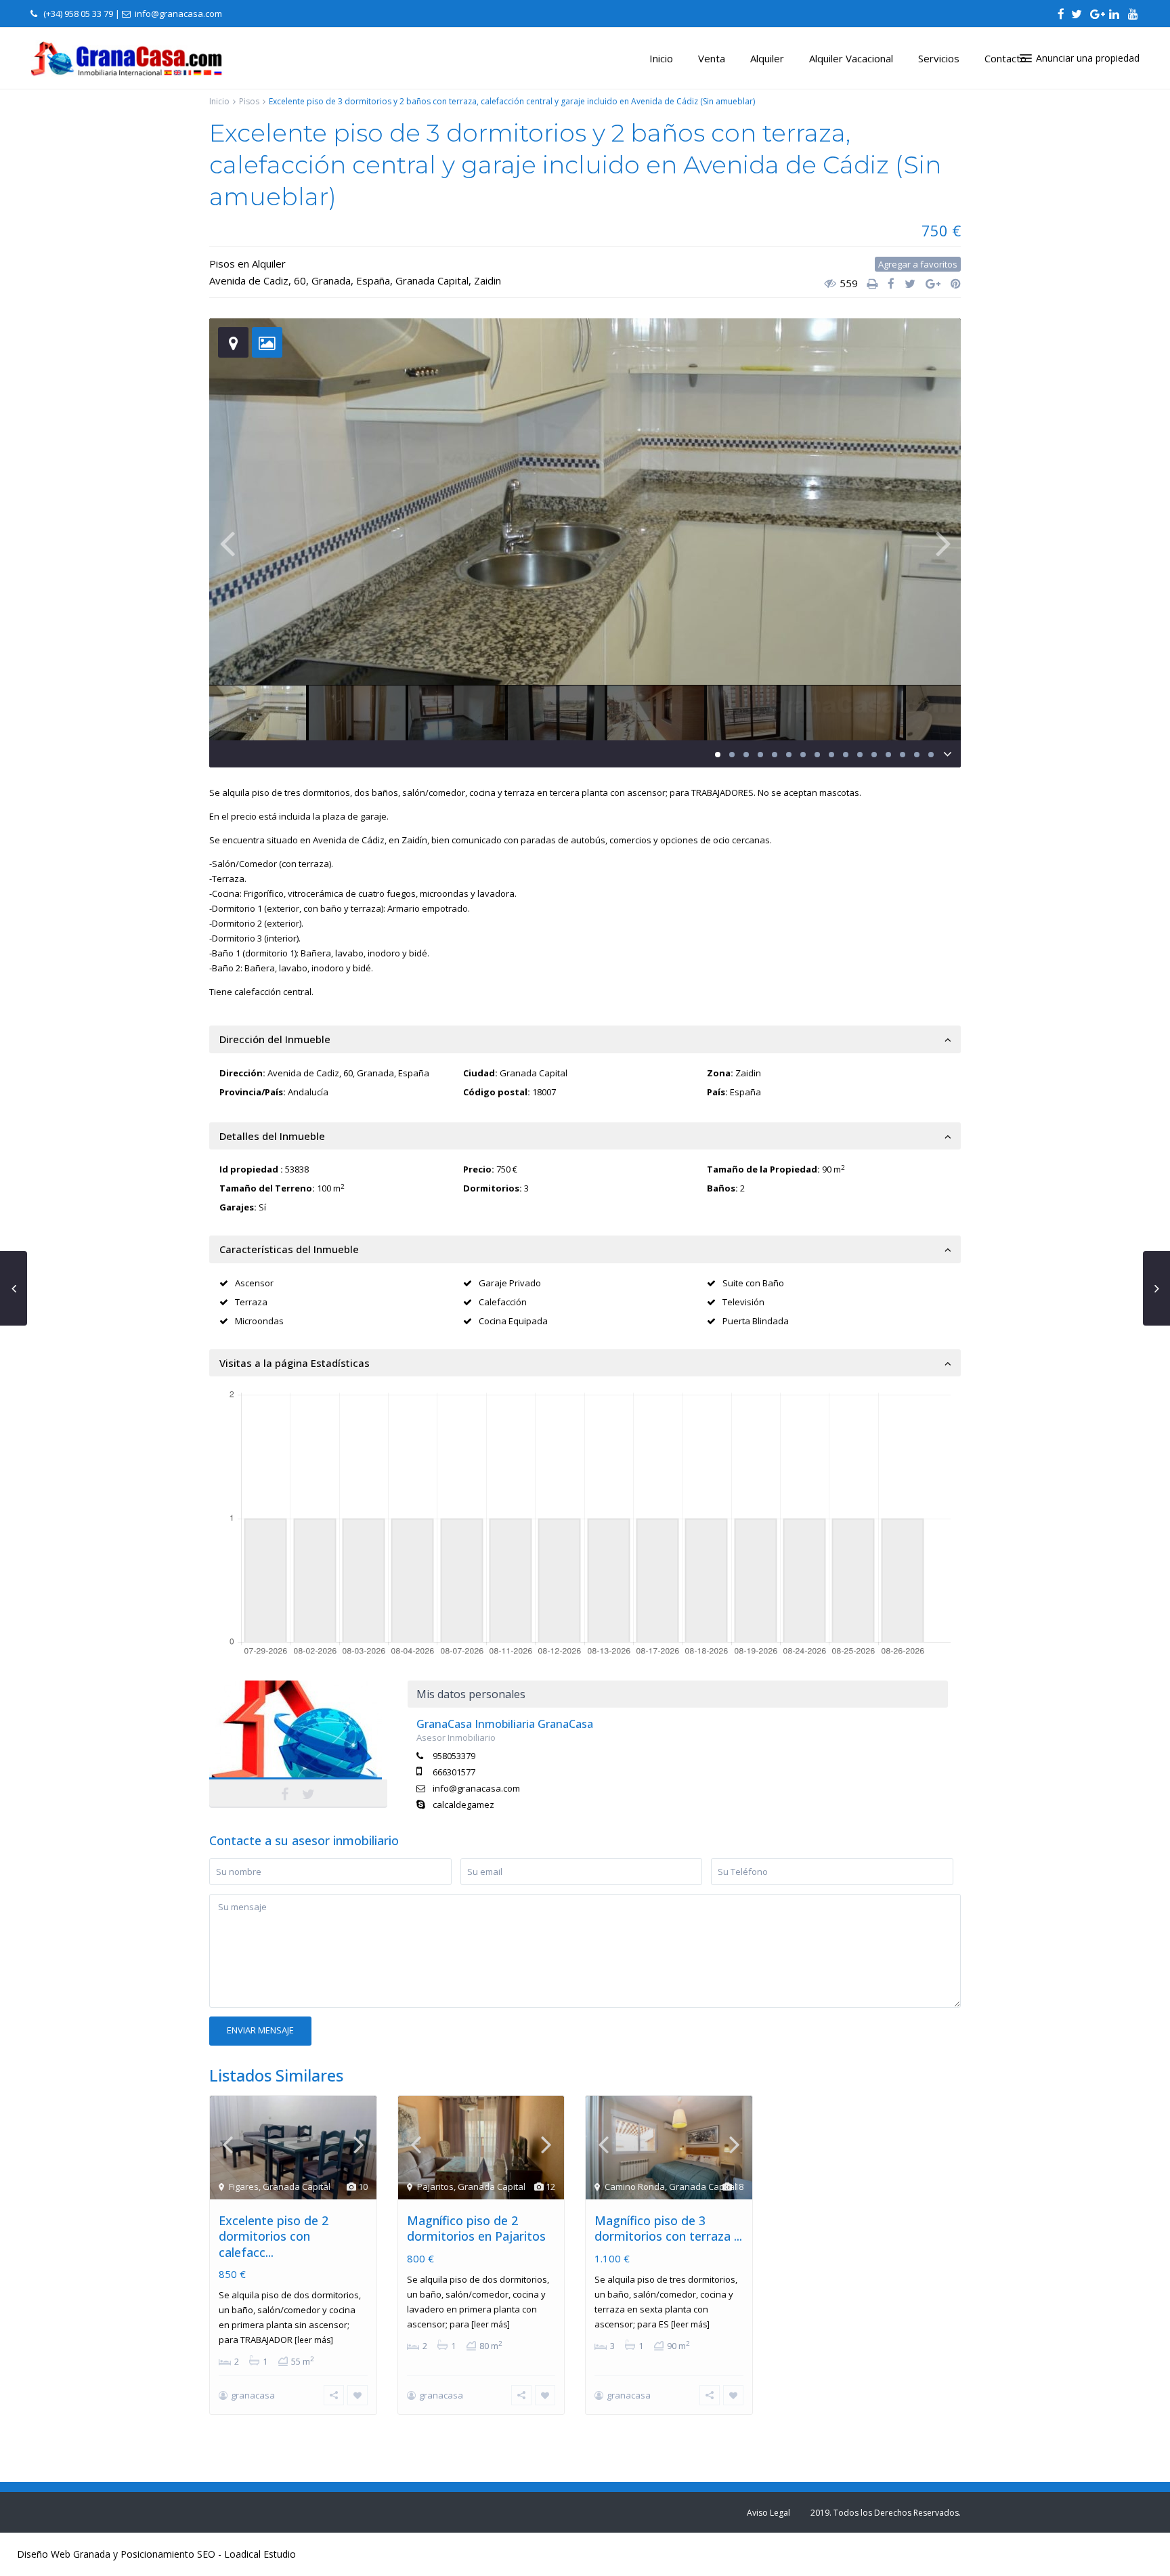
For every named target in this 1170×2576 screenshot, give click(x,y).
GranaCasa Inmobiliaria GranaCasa (298, 1740)
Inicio (661, 58)
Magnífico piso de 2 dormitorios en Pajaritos (476, 2228)
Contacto (1005, 58)
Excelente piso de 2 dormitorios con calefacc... (274, 2236)
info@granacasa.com (476, 1788)
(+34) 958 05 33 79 (78, 14)
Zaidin (487, 280)
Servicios (939, 58)
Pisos (249, 101)
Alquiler (767, 58)
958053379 (454, 1756)
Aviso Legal (768, 2513)
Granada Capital (432, 280)
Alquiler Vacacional (851, 58)
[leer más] (314, 2340)
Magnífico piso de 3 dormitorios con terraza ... (668, 2228)
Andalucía (308, 1092)
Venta (712, 58)
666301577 (454, 1772)
